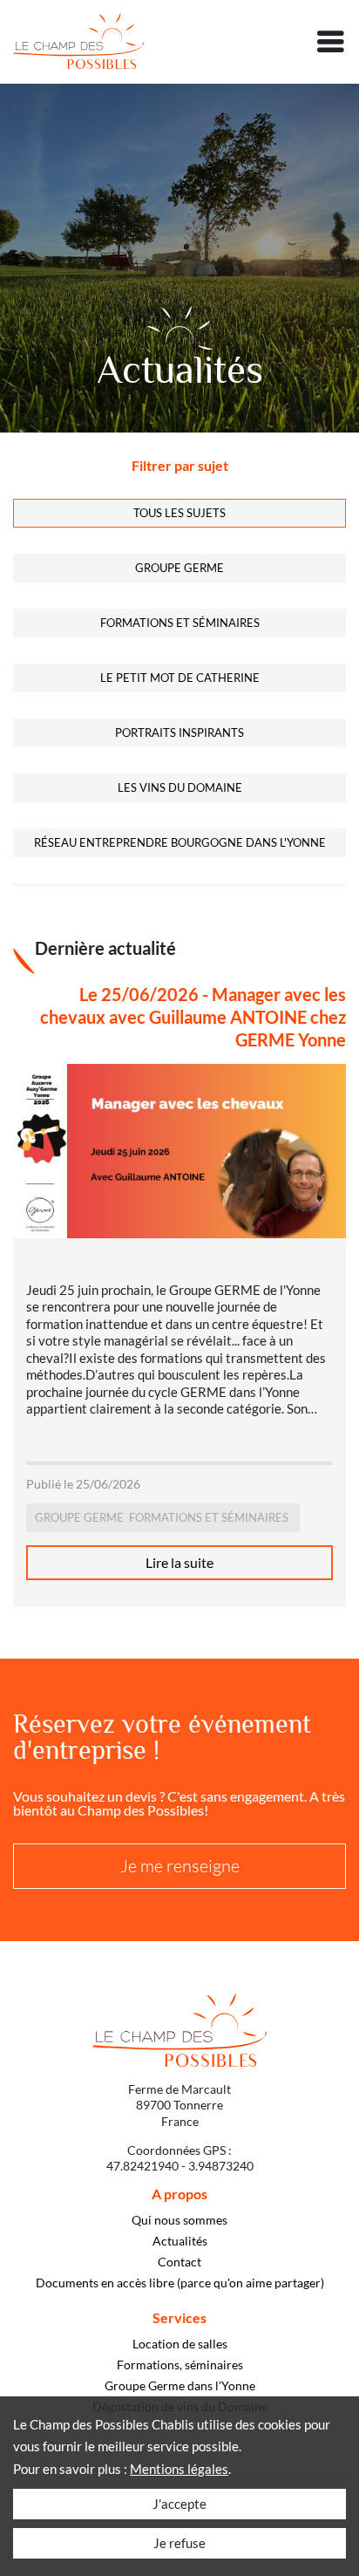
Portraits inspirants (179, 733)
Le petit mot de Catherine (180, 678)
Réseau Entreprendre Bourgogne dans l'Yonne (180, 842)
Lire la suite (179, 1562)
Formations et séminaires (180, 623)
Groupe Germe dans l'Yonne (180, 2386)
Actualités (180, 2241)
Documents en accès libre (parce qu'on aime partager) (180, 2283)
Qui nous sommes (179, 2220)
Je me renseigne (180, 1866)
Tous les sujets (179, 513)
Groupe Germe (179, 568)
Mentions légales (179, 2469)
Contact (179, 2262)
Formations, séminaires (180, 2365)
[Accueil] (78, 42)
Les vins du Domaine (180, 787)
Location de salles (180, 2344)
